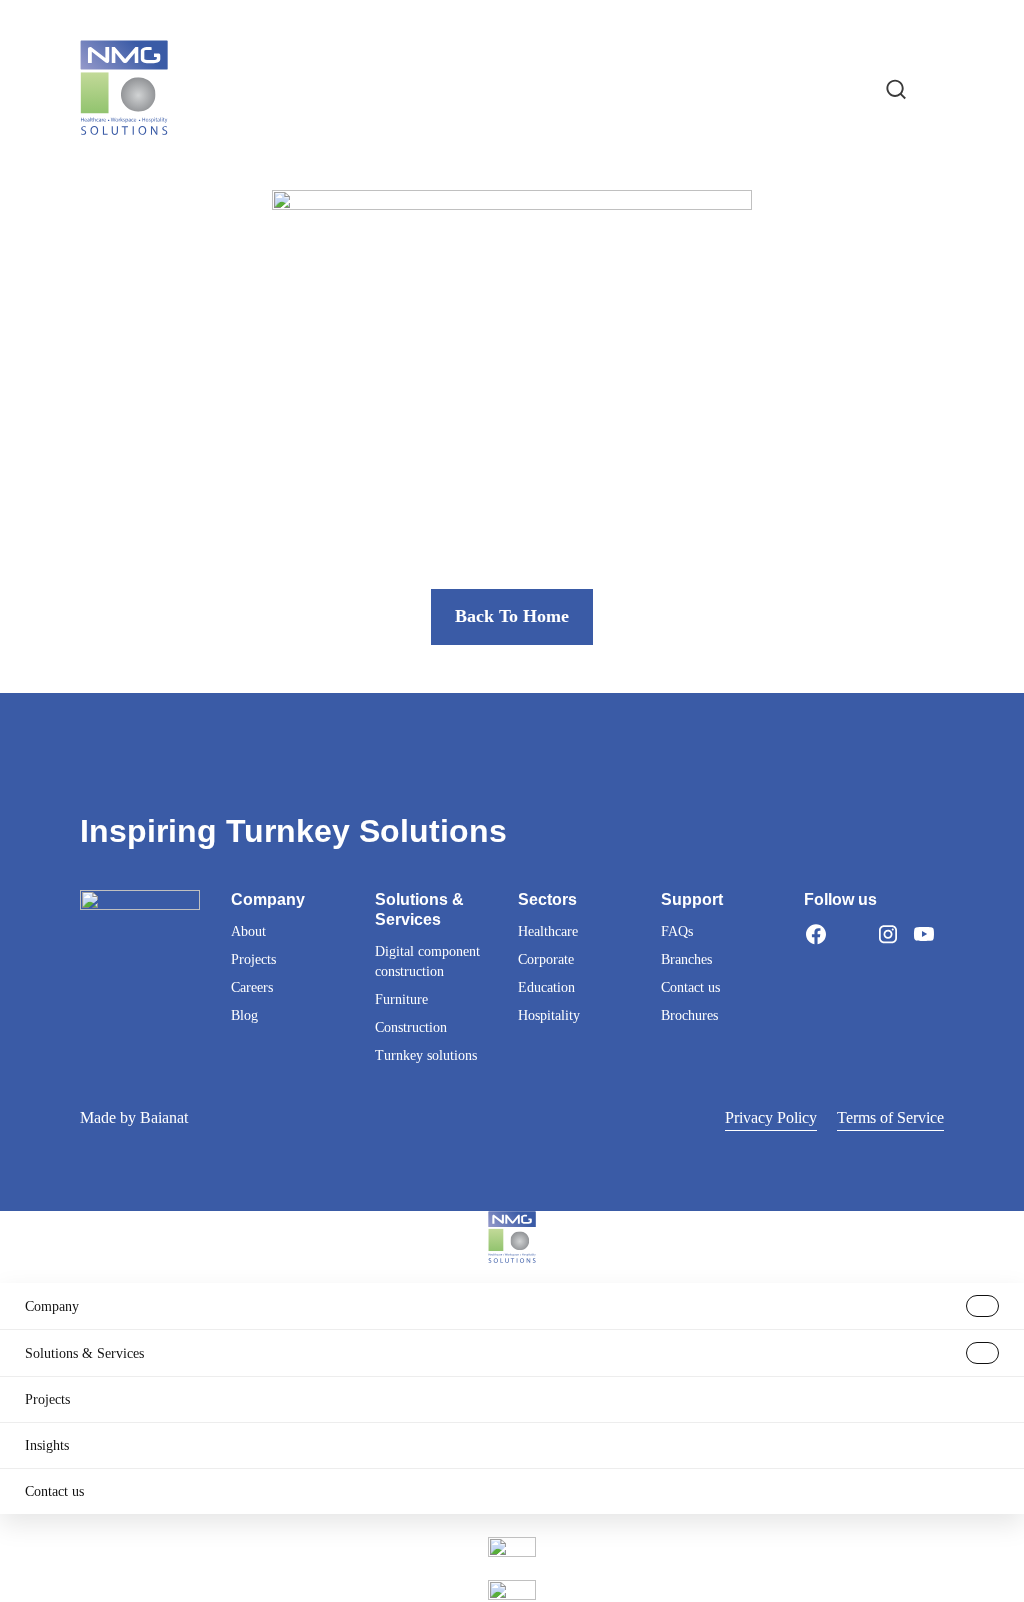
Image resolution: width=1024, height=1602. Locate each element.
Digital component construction (427, 961)
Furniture (401, 999)
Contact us (690, 987)
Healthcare (548, 931)
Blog (244, 1015)
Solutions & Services (84, 1353)
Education (546, 987)
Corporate (546, 959)
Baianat (164, 1117)
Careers (252, 987)
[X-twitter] (852, 934)
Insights (47, 1445)
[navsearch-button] (896, 88)
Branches (686, 959)
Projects (253, 959)
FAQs (677, 931)
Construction (411, 1027)
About (248, 931)
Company (52, 1306)
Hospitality (549, 1015)
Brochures (689, 1015)
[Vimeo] (816, 958)
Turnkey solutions (426, 1055)
